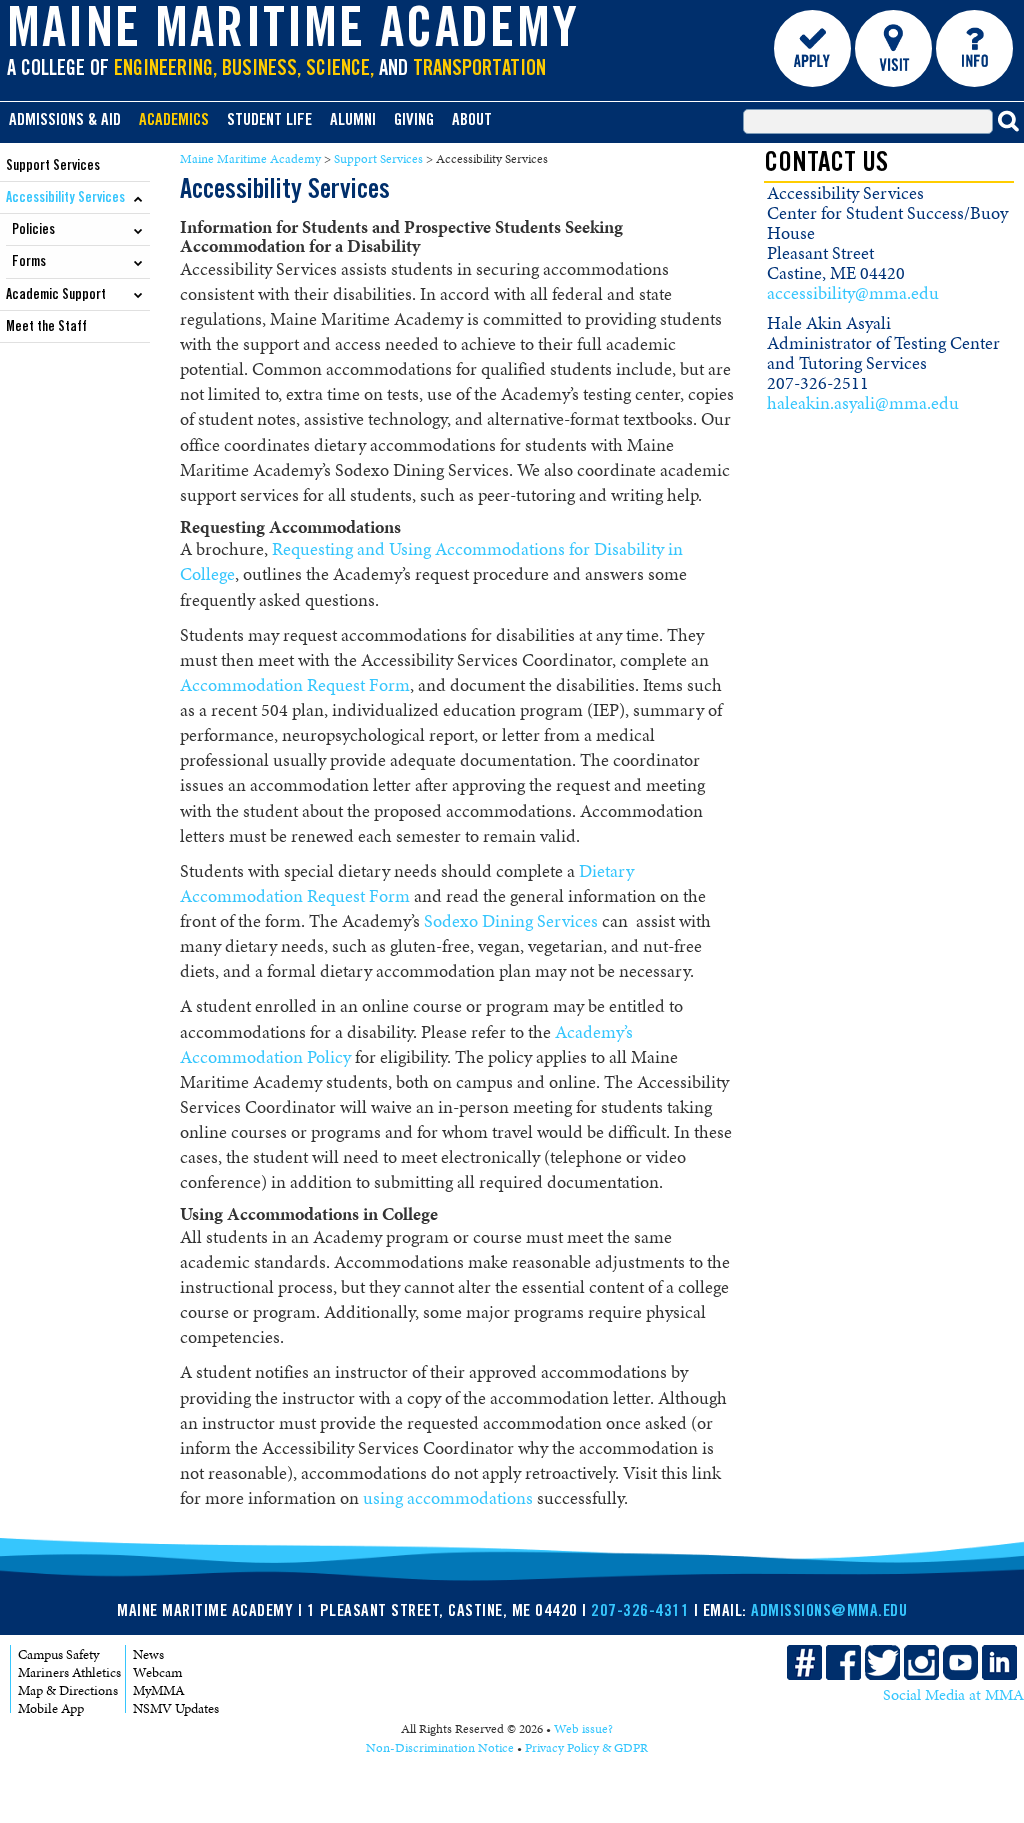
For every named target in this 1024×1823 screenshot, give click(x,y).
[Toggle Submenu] (138, 197)
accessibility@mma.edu (853, 293)
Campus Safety (58, 1654)
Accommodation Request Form (295, 685)
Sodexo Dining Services (511, 921)
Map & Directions (68, 1690)
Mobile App (51, 1708)
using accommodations (448, 1498)
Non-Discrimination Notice (440, 1748)
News (148, 1654)
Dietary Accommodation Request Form (407, 883)
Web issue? (583, 1729)
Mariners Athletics (69, 1672)
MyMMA (159, 1690)
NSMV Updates (176, 1708)
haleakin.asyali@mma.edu (863, 403)
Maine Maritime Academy (293, 34)
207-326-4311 (640, 1612)
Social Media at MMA (953, 1695)
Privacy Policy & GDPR (586, 1748)
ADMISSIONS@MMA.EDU (829, 1612)
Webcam (157, 1672)
